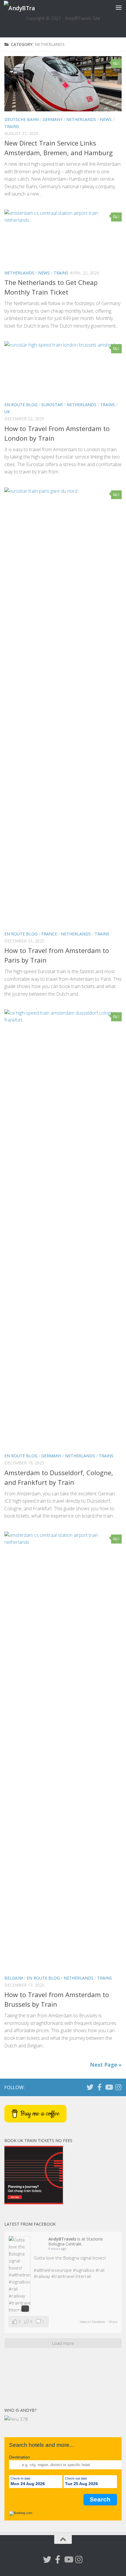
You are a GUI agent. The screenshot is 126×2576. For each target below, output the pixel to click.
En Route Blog (21, 405)
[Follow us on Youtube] (109, 2087)
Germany (52, 119)
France (49, 934)
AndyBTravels (62, 2239)
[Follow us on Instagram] (118, 2087)
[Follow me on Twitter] (90, 2087)
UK (7, 412)
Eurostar (52, 405)
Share (113, 2322)
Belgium (14, 1978)
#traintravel (63, 2276)
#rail (100, 2270)
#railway (42, 2276)
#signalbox (84, 2270)
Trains (12, 126)
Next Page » (106, 2065)
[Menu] (119, 7)
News (106, 119)
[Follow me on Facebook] (99, 2087)
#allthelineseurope (53, 2270)
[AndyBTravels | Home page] (24, 7)
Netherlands (81, 119)
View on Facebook (92, 2322)
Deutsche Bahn (22, 119)
